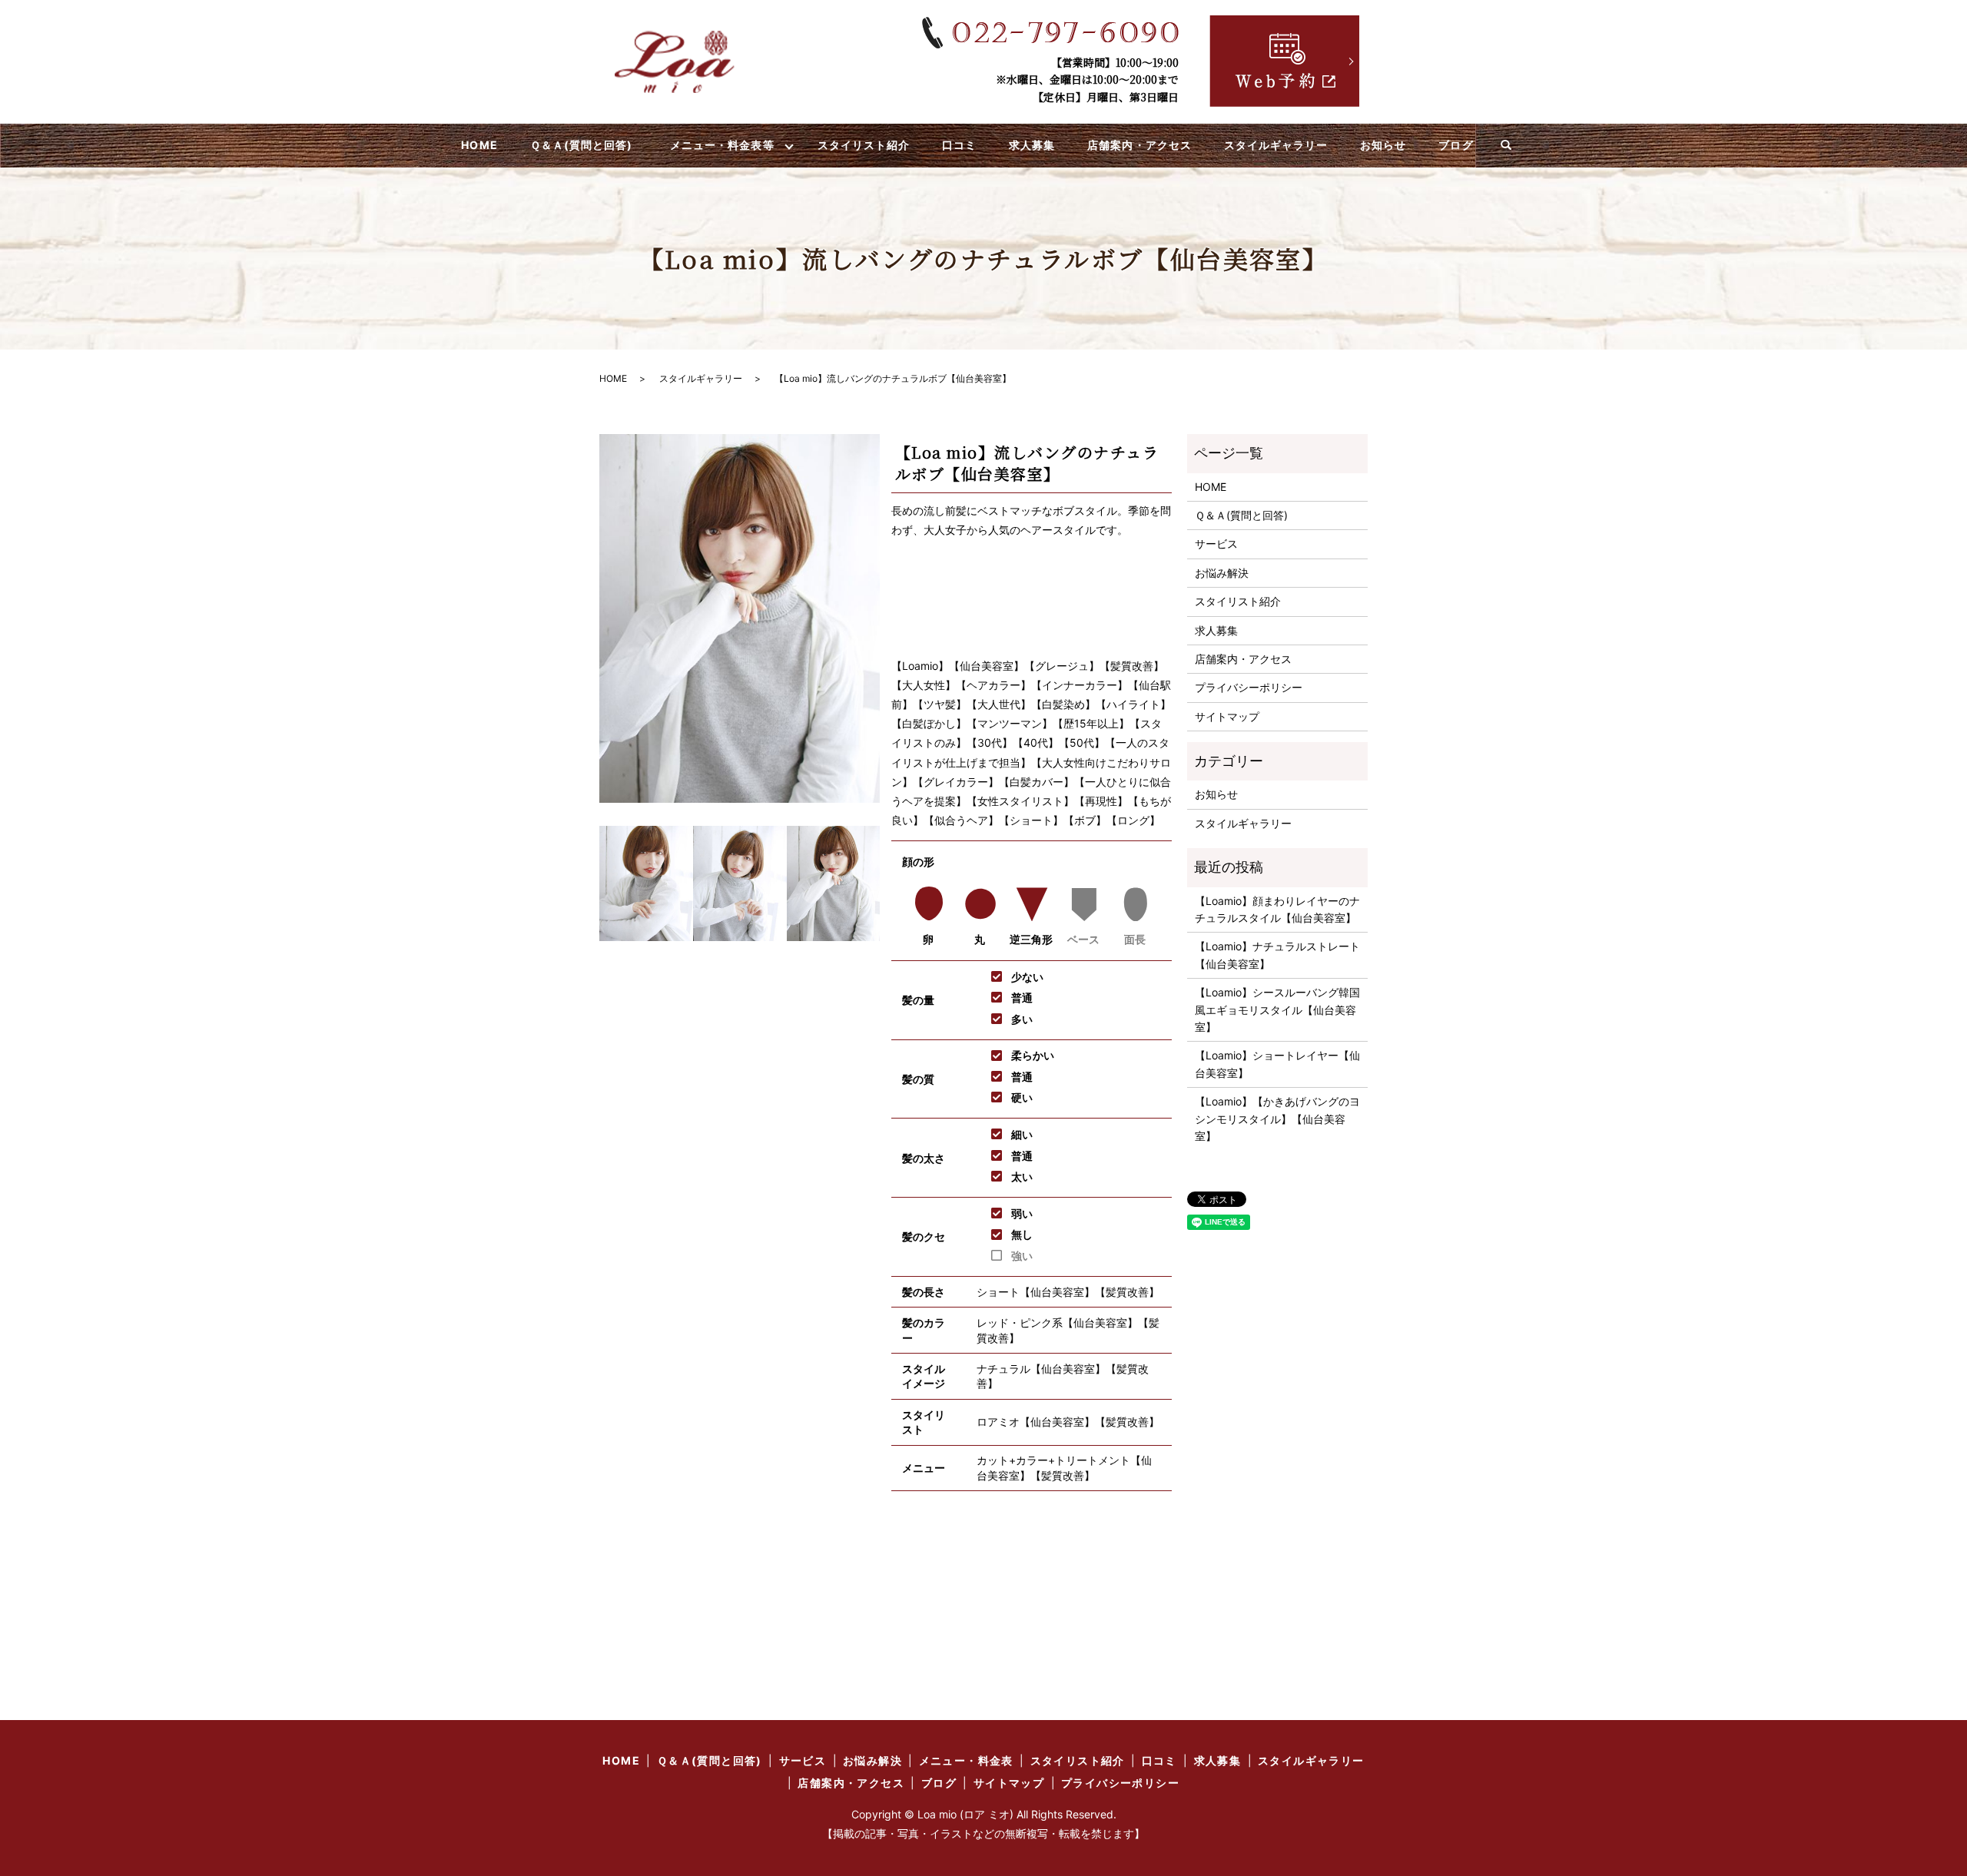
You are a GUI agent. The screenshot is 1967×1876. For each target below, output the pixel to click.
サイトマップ (1227, 716)
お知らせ (1383, 145)
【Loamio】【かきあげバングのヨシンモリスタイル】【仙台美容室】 (1277, 1119)
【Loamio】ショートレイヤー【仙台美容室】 (1277, 1064)
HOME (479, 145)
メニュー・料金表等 (722, 145)
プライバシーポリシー (1249, 687)
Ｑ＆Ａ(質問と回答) (582, 145)
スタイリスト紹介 (864, 145)
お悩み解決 (1222, 573)
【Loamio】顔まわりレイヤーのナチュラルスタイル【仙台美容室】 (1277, 909)
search (1506, 146)
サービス (1216, 544)
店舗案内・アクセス (1139, 145)
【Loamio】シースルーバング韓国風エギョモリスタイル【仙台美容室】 (1277, 1009)
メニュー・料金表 (966, 1760)
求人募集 (1032, 145)
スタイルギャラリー (1276, 145)
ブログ (1456, 145)
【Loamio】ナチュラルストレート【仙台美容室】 (1277, 955)
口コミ (959, 145)
